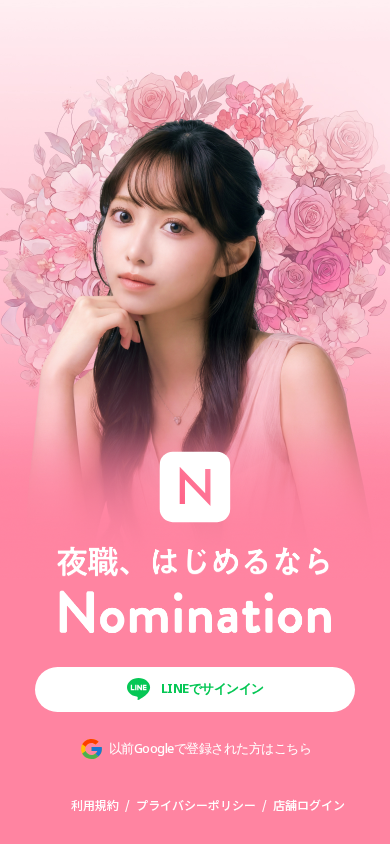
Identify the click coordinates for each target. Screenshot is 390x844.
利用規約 (95, 804)
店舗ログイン (309, 804)
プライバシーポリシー (196, 804)
